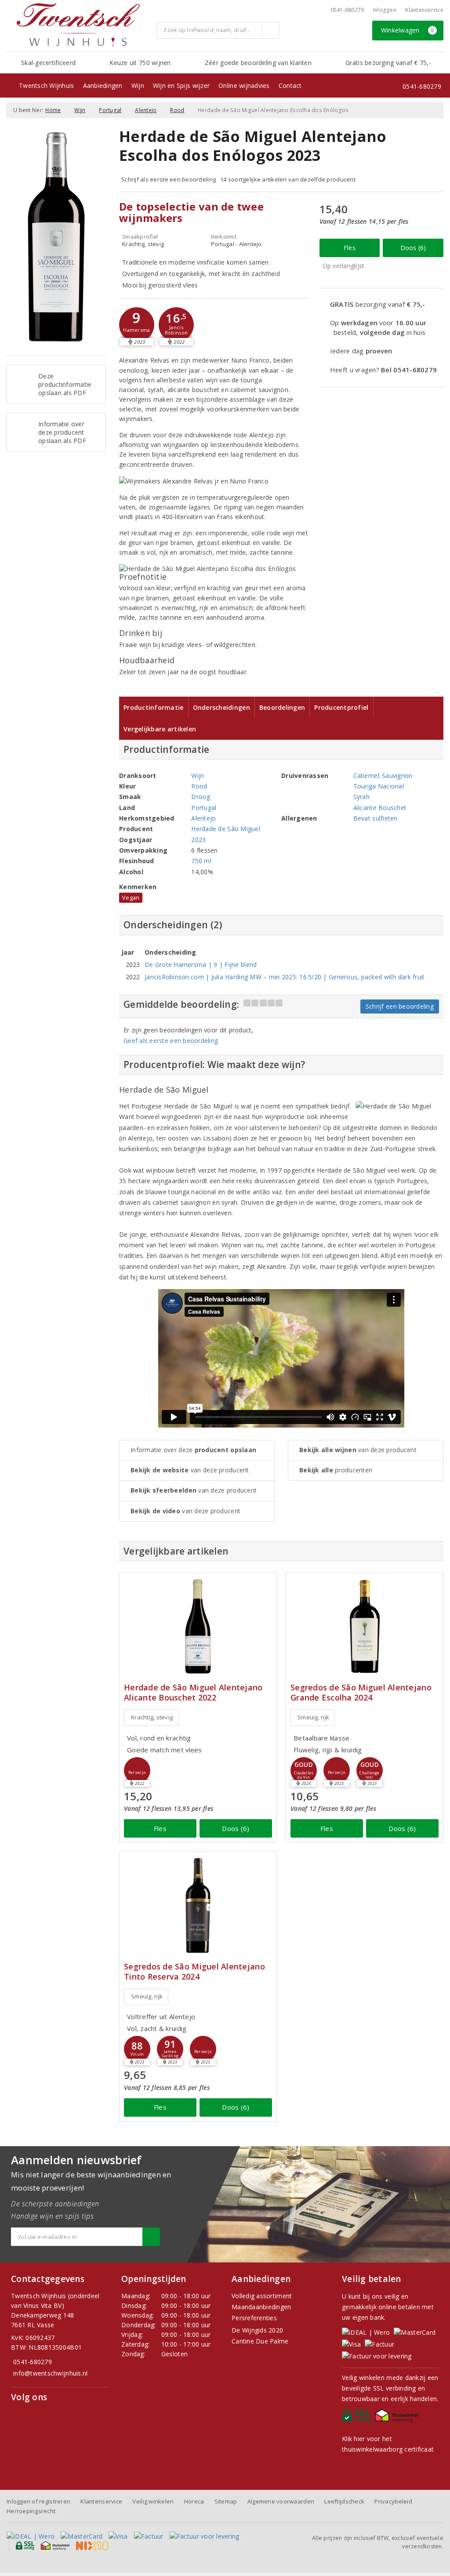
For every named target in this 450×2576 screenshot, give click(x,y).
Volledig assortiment (262, 2296)
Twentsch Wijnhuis (47, 85)
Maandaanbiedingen (261, 2307)
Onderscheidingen (221, 707)
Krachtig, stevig (152, 1717)
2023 (198, 840)
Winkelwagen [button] (408, 30)
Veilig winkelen (153, 2501)
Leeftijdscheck (344, 2501)
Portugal (110, 110)
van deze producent (190, 1470)
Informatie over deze (193, 1450)
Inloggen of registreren (38, 2501)
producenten (336, 1470)
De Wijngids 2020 (257, 2330)
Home (53, 110)
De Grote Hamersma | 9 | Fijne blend (201, 965)
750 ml (201, 861)
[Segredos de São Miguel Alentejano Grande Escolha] (365, 1626)
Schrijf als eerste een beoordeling (169, 179)
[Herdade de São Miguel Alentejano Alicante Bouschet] (198, 1626)
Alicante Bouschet (380, 808)
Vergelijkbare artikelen (160, 729)
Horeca (194, 2501)
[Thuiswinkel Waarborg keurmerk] (398, 2418)
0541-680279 (347, 10)
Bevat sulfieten (376, 818)
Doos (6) (413, 248)
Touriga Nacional (379, 786)
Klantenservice (424, 10)
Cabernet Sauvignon (383, 776)
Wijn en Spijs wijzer (181, 85)
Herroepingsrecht (31, 2511)
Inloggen (385, 10)
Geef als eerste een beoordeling (171, 1041)
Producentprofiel (341, 707)
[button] (137, 325)
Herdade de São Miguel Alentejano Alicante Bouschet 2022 (193, 1693)
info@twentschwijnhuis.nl (50, 2373)
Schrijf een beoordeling (400, 1006)
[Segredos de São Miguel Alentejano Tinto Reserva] (198, 1906)
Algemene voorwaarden (281, 2501)
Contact (290, 85)
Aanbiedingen (103, 85)
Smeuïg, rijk (313, 1717)
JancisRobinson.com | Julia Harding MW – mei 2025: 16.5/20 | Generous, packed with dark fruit (285, 977)
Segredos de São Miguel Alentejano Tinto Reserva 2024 (194, 1972)
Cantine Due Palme (260, 2341)
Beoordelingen (282, 707)
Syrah (361, 797)
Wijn (138, 85)
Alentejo (146, 110)
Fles (350, 248)
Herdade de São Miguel (226, 829)
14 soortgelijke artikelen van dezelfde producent (288, 179)
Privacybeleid (393, 2501)
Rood (177, 110)
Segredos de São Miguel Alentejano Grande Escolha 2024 (361, 1693)
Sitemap (226, 2501)
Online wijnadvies (244, 85)
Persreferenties (254, 2318)
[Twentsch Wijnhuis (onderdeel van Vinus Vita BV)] (78, 25)
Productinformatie (154, 707)
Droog (201, 797)
